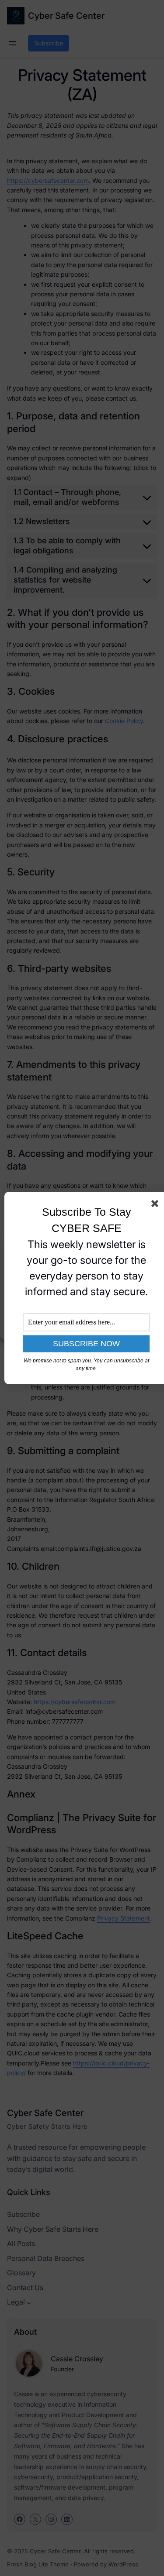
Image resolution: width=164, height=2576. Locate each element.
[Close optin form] (157, 1205)
